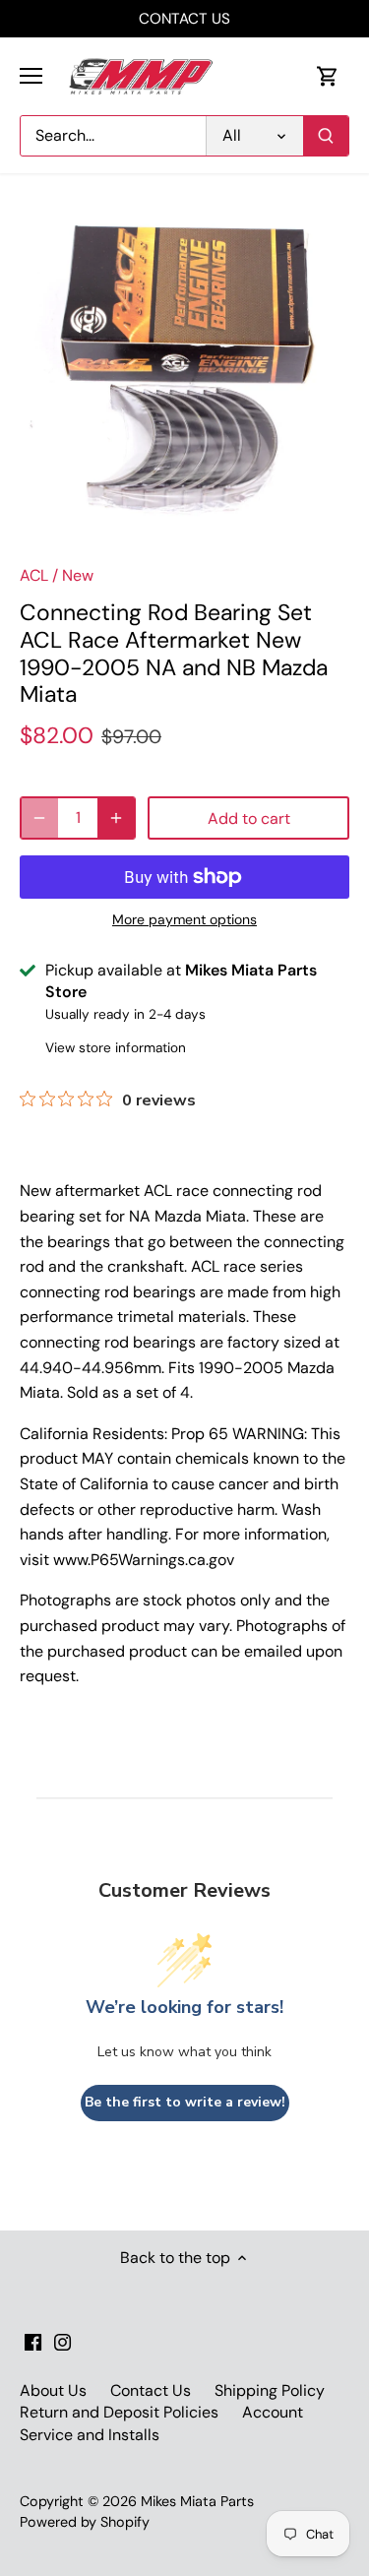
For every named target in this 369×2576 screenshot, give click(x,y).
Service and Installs (90, 2435)
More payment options (184, 920)
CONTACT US (184, 19)
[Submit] (326, 136)
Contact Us (151, 2390)
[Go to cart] (328, 76)
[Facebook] (33, 2341)
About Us (53, 2390)
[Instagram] (62, 2341)
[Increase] (116, 818)
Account (273, 2412)
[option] (184, 377)
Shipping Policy (270, 2390)
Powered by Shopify (85, 2522)
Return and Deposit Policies (119, 2412)
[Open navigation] (31, 76)
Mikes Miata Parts (197, 2501)
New (78, 575)
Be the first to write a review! (185, 2102)
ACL (34, 575)
